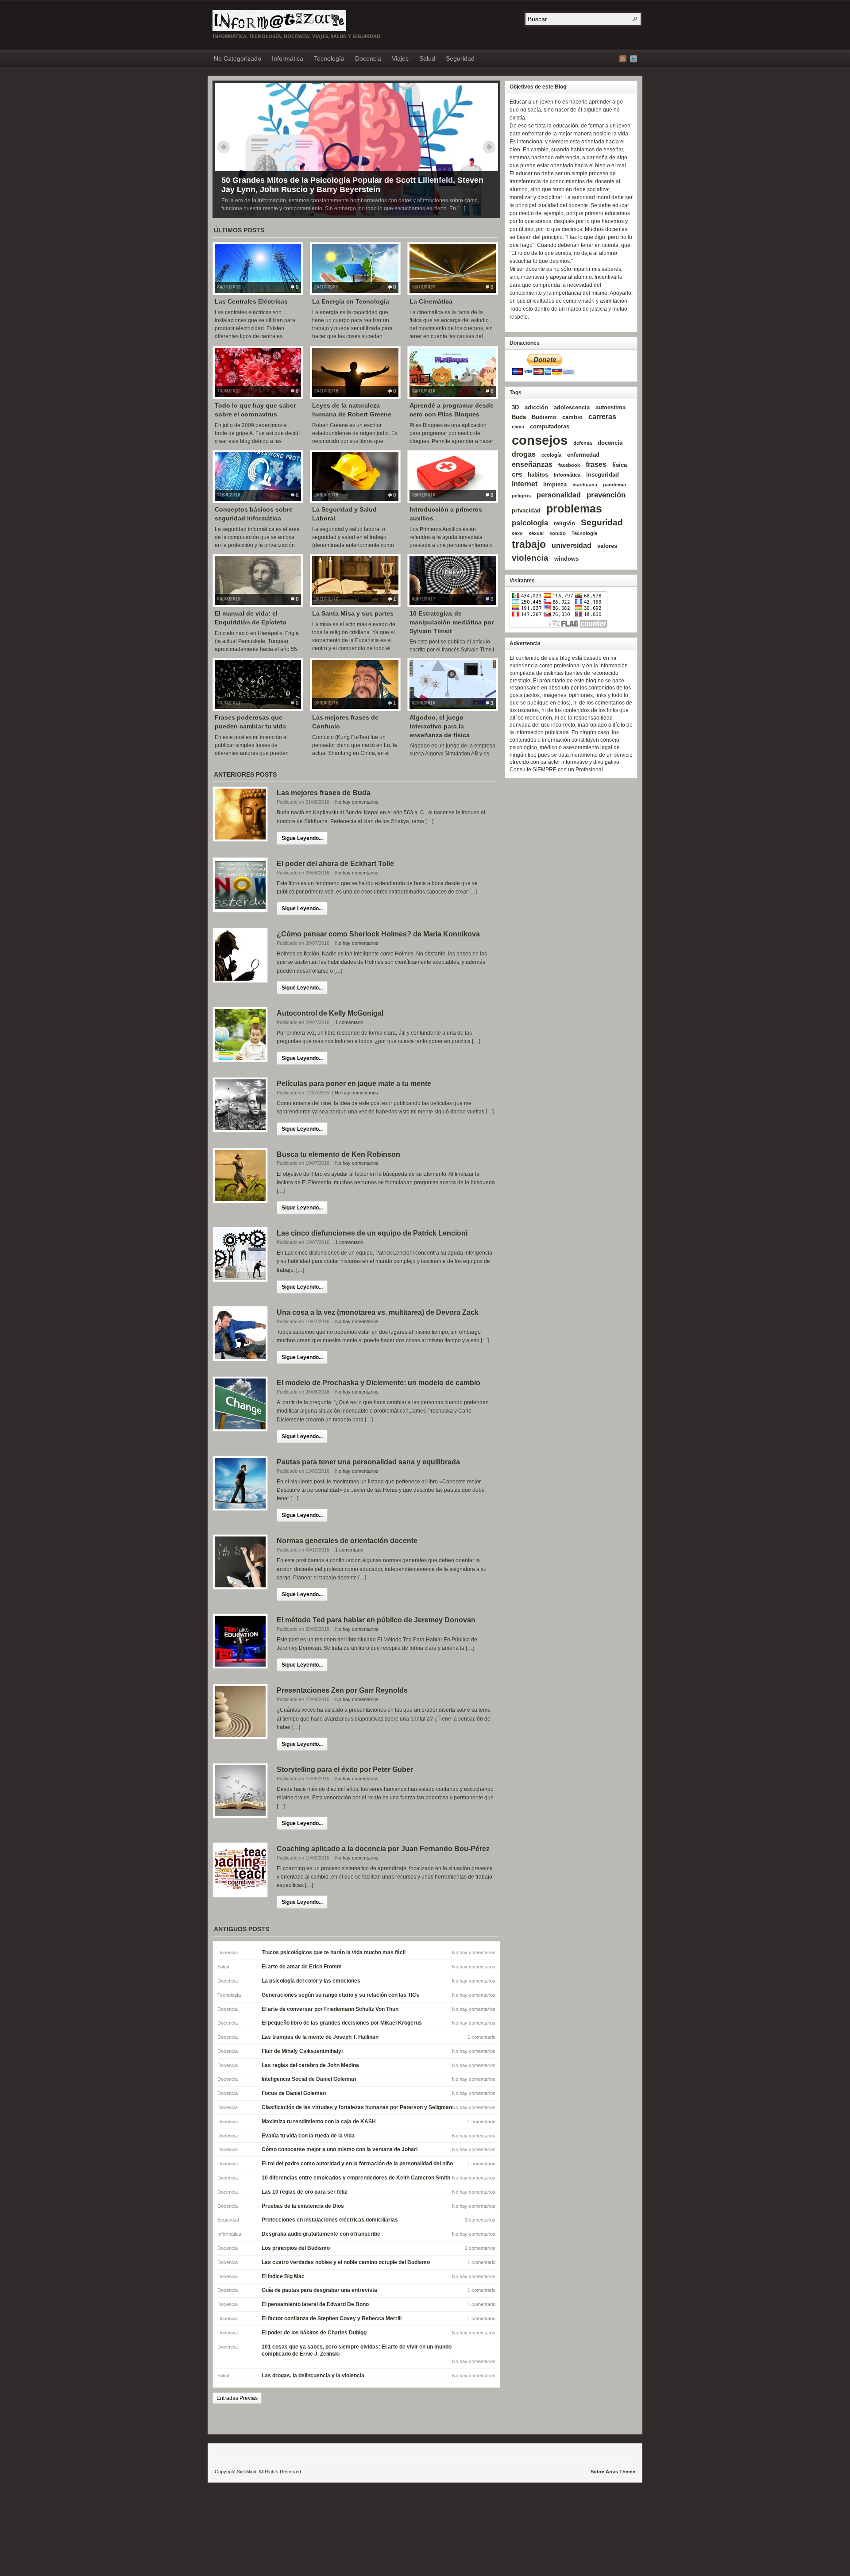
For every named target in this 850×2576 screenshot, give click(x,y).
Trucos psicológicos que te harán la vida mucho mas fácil (334, 1952)
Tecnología (329, 58)
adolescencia (572, 407)
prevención (606, 495)
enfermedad (583, 455)
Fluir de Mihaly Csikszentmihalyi (302, 2051)
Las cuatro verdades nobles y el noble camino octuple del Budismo (346, 2262)
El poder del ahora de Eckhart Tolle (335, 864)
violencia (530, 558)
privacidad (526, 510)
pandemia (614, 485)
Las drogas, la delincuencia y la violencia (313, 2376)
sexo (517, 533)
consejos (540, 440)
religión (564, 523)
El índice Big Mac (283, 2276)
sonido (558, 533)
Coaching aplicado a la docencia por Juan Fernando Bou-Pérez (383, 1849)
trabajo (529, 544)
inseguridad (603, 475)
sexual (536, 533)
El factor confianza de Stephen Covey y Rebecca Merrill (332, 2318)
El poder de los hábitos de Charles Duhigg (314, 2333)
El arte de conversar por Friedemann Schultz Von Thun (330, 2009)
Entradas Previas (237, 2398)
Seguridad (460, 58)
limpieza (555, 484)
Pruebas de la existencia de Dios (303, 2206)
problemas (574, 508)
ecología (551, 455)
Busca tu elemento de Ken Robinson (338, 1154)
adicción (536, 407)
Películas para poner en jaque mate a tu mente (354, 1084)
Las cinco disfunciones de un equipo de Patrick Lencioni (372, 1233)
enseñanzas (532, 464)
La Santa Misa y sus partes (353, 613)
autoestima (610, 407)
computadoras (550, 426)
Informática (288, 58)
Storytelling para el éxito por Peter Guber (345, 1769)
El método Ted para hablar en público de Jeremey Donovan (376, 1620)
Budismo (544, 417)
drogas (524, 454)
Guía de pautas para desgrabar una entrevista (319, 2290)
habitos (538, 475)
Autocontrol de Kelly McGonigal (330, 1013)
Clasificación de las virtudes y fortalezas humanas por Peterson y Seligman (357, 2107)
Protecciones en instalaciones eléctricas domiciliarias (330, 2220)
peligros (521, 496)
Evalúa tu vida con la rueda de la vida (308, 2136)
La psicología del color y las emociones (311, 1981)
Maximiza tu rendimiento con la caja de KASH (319, 2122)
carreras (602, 417)
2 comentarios (480, 2248)
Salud (427, 58)
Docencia (368, 58)
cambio (572, 417)
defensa (583, 443)
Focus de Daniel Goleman (294, 2093)
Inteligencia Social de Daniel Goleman (309, 2079)
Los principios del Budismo (296, 2248)
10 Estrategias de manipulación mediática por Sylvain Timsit (452, 622)
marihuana (585, 485)
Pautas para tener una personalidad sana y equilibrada (368, 1462)
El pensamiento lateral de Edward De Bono (315, 2304)
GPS (517, 475)
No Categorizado (238, 58)
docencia (610, 443)
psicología (530, 523)
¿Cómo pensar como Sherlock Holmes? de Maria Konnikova (378, 934)
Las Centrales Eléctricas (251, 301)
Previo (224, 147)
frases (596, 464)
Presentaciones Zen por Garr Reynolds (342, 1690)
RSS (623, 59)
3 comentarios (480, 2220)
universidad (572, 545)
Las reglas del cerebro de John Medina (310, 2065)
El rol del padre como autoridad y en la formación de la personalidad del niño (357, 2164)
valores (607, 546)
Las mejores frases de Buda (324, 793)
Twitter (634, 59)
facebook (569, 465)
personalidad (559, 495)
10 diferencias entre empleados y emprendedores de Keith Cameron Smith (356, 2178)
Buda (519, 417)
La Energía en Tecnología (351, 301)
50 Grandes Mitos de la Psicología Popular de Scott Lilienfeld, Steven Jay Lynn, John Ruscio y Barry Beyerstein (352, 185)
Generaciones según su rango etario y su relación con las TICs (340, 1995)
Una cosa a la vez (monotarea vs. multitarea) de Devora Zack (378, 1312)
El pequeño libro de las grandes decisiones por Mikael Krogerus (342, 2023)
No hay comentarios (357, 802)
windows (566, 559)
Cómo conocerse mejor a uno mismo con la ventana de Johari (340, 2149)
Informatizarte (279, 20)
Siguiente (489, 147)
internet (525, 484)
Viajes (400, 58)
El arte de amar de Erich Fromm (302, 1967)
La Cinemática (431, 301)
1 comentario (349, 1022)
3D (515, 407)
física (620, 465)
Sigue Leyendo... (302, 838)
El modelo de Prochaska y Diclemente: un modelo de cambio (379, 1383)
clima (518, 427)
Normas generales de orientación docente (347, 1541)
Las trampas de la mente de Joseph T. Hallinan (320, 2037)
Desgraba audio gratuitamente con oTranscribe (321, 2234)
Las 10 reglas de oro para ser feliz (304, 2192)
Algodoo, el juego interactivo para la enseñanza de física (440, 726)
